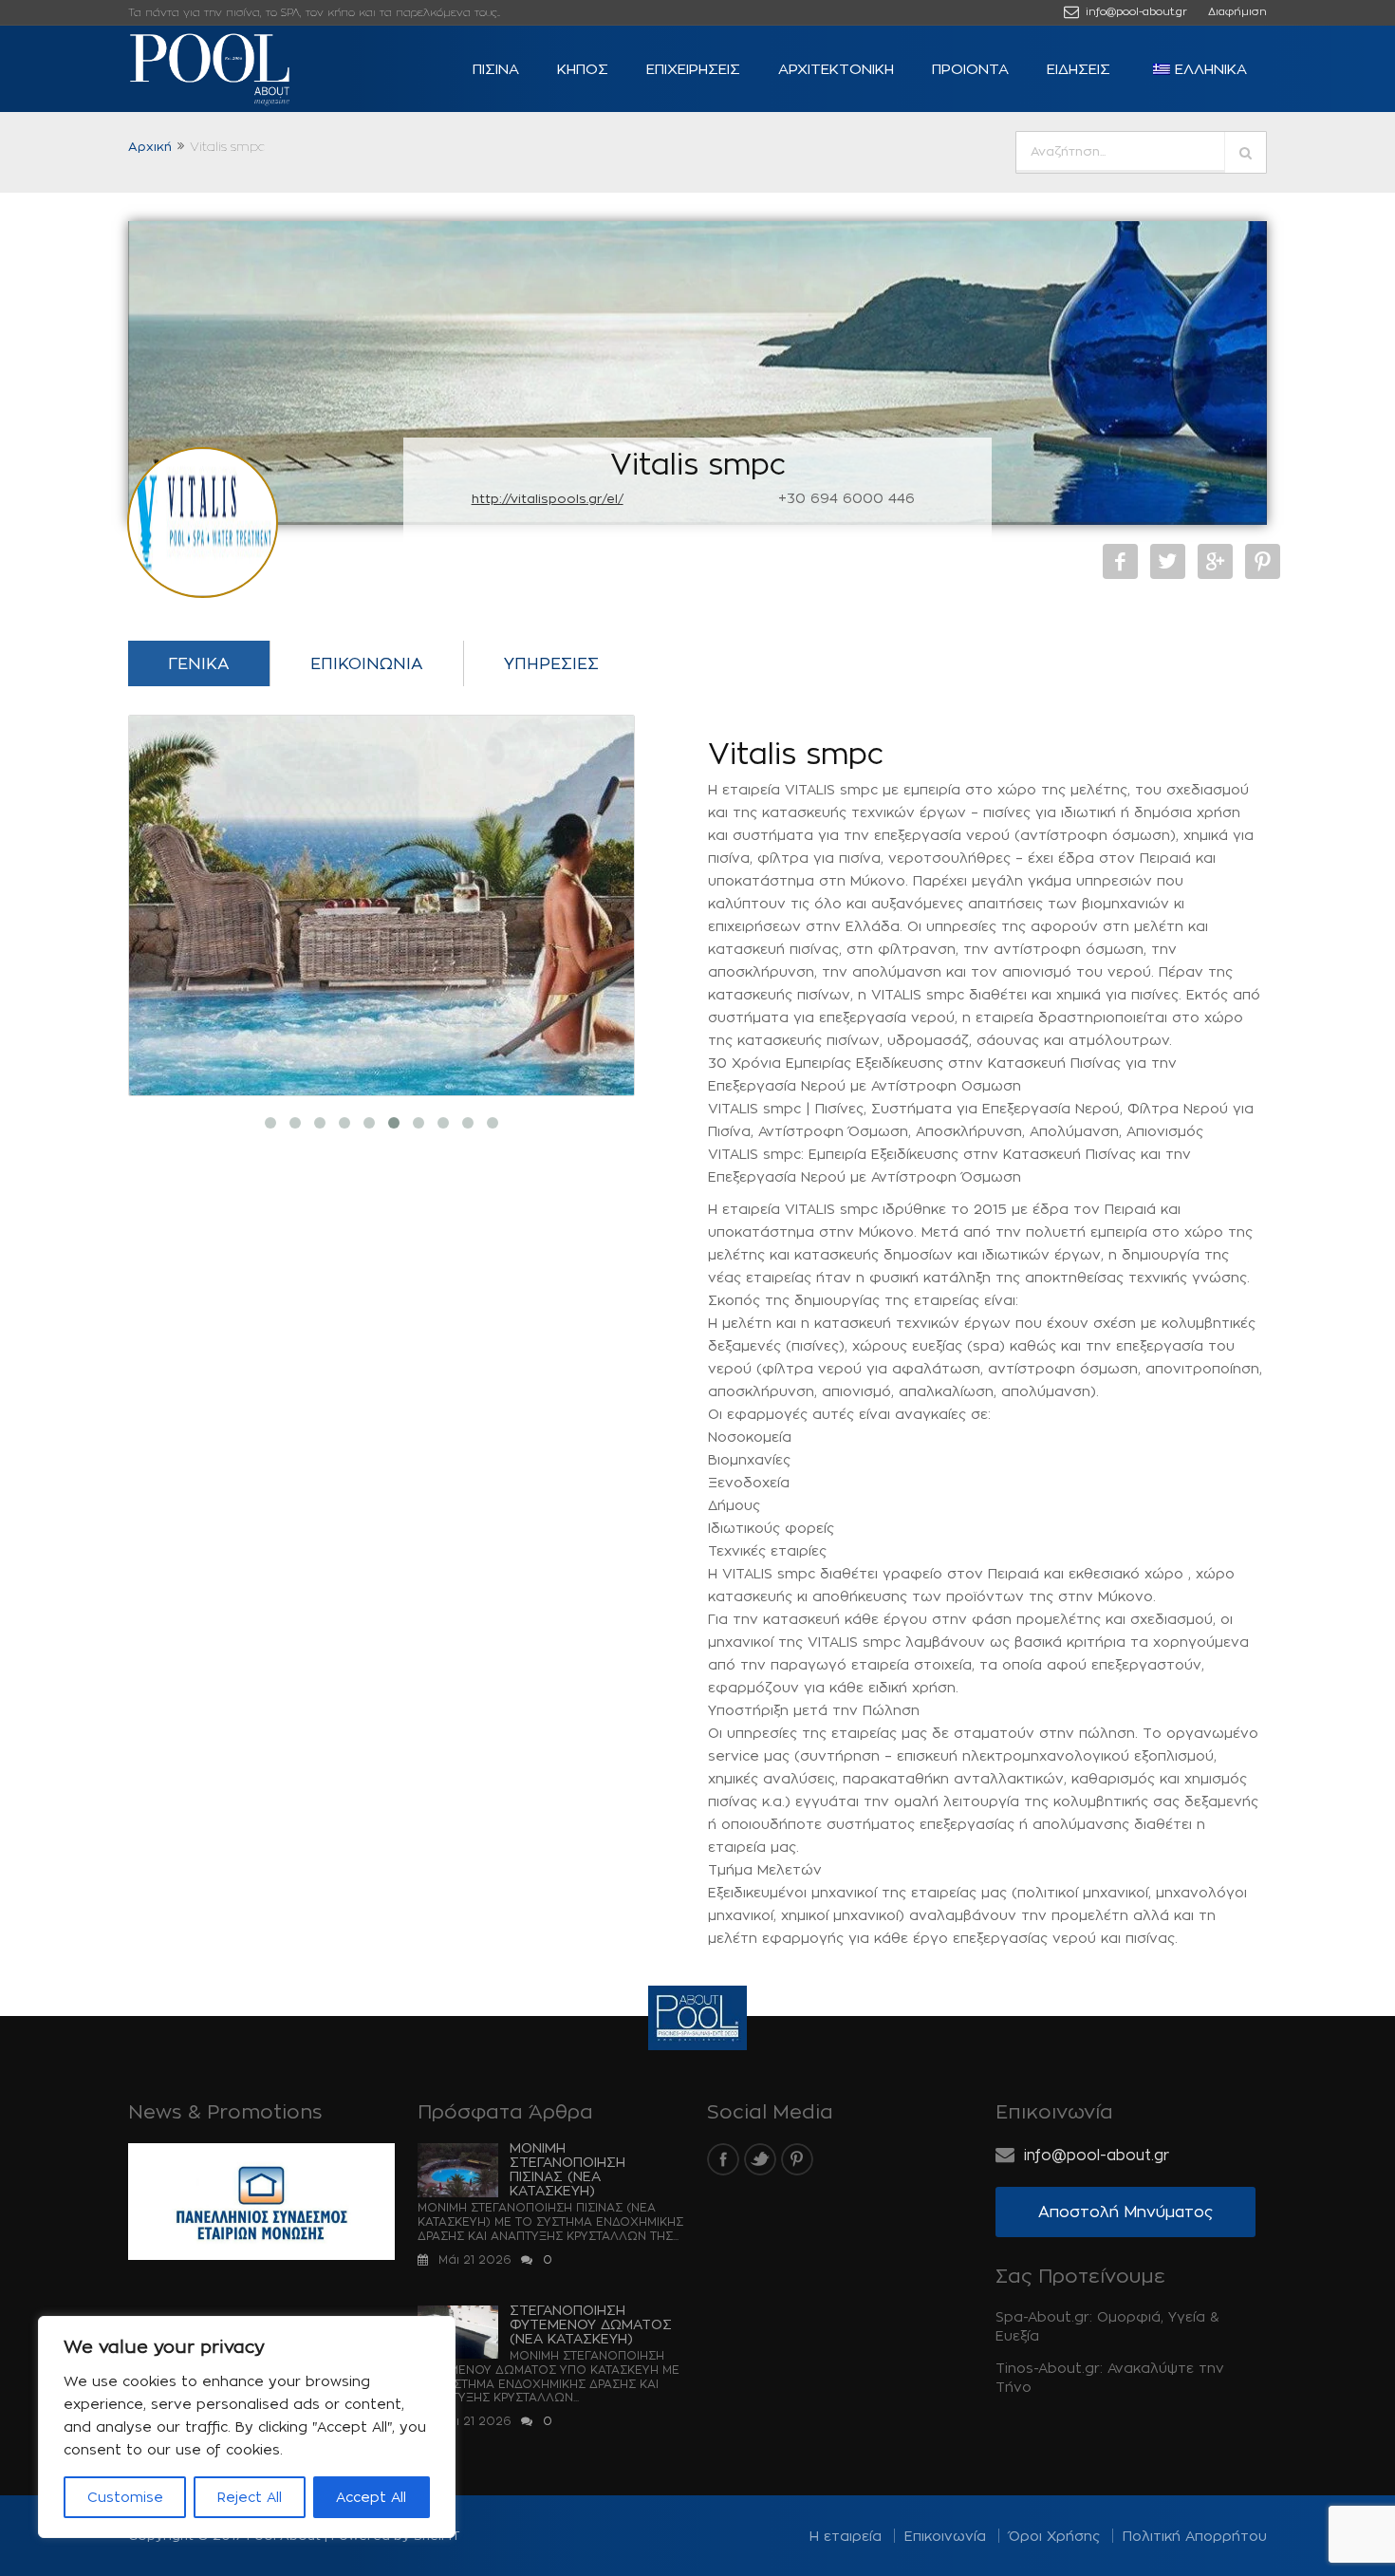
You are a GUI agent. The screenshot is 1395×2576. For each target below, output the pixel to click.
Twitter (1168, 561)
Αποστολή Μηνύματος (1125, 2212)
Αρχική (150, 146)
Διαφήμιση (1237, 11)
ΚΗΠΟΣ (583, 69)
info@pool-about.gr (1135, 11)
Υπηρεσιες (551, 663)
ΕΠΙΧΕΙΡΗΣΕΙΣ (693, 69)
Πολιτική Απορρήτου (1195, 2536)
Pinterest (1263, 561)
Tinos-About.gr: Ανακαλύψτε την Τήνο (1110, 2377)
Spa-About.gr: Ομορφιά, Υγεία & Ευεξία (1107, 2326)
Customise (125, 2497)
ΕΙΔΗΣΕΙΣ (1079, 69)
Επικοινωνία (945, 2536)
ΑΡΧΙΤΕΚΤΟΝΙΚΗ (836, 69)
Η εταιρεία (846, 2536)
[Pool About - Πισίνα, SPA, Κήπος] (242, 69)
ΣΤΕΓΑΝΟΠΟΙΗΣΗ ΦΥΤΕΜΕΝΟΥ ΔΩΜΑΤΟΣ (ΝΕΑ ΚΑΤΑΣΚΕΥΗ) (591, 2324)
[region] (247, 2427)
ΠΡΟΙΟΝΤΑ (970, 69)
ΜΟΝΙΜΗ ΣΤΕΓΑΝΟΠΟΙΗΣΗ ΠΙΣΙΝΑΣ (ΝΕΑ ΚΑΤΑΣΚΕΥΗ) (567, 2169)
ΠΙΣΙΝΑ (496, 69)
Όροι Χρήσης (1054, 2536)
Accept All (371, 2497)
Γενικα (199, 663)
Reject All (250, 2497)
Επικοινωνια (367, 663)
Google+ (1215, 561)
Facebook (1120, 561)
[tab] (199, 668)
